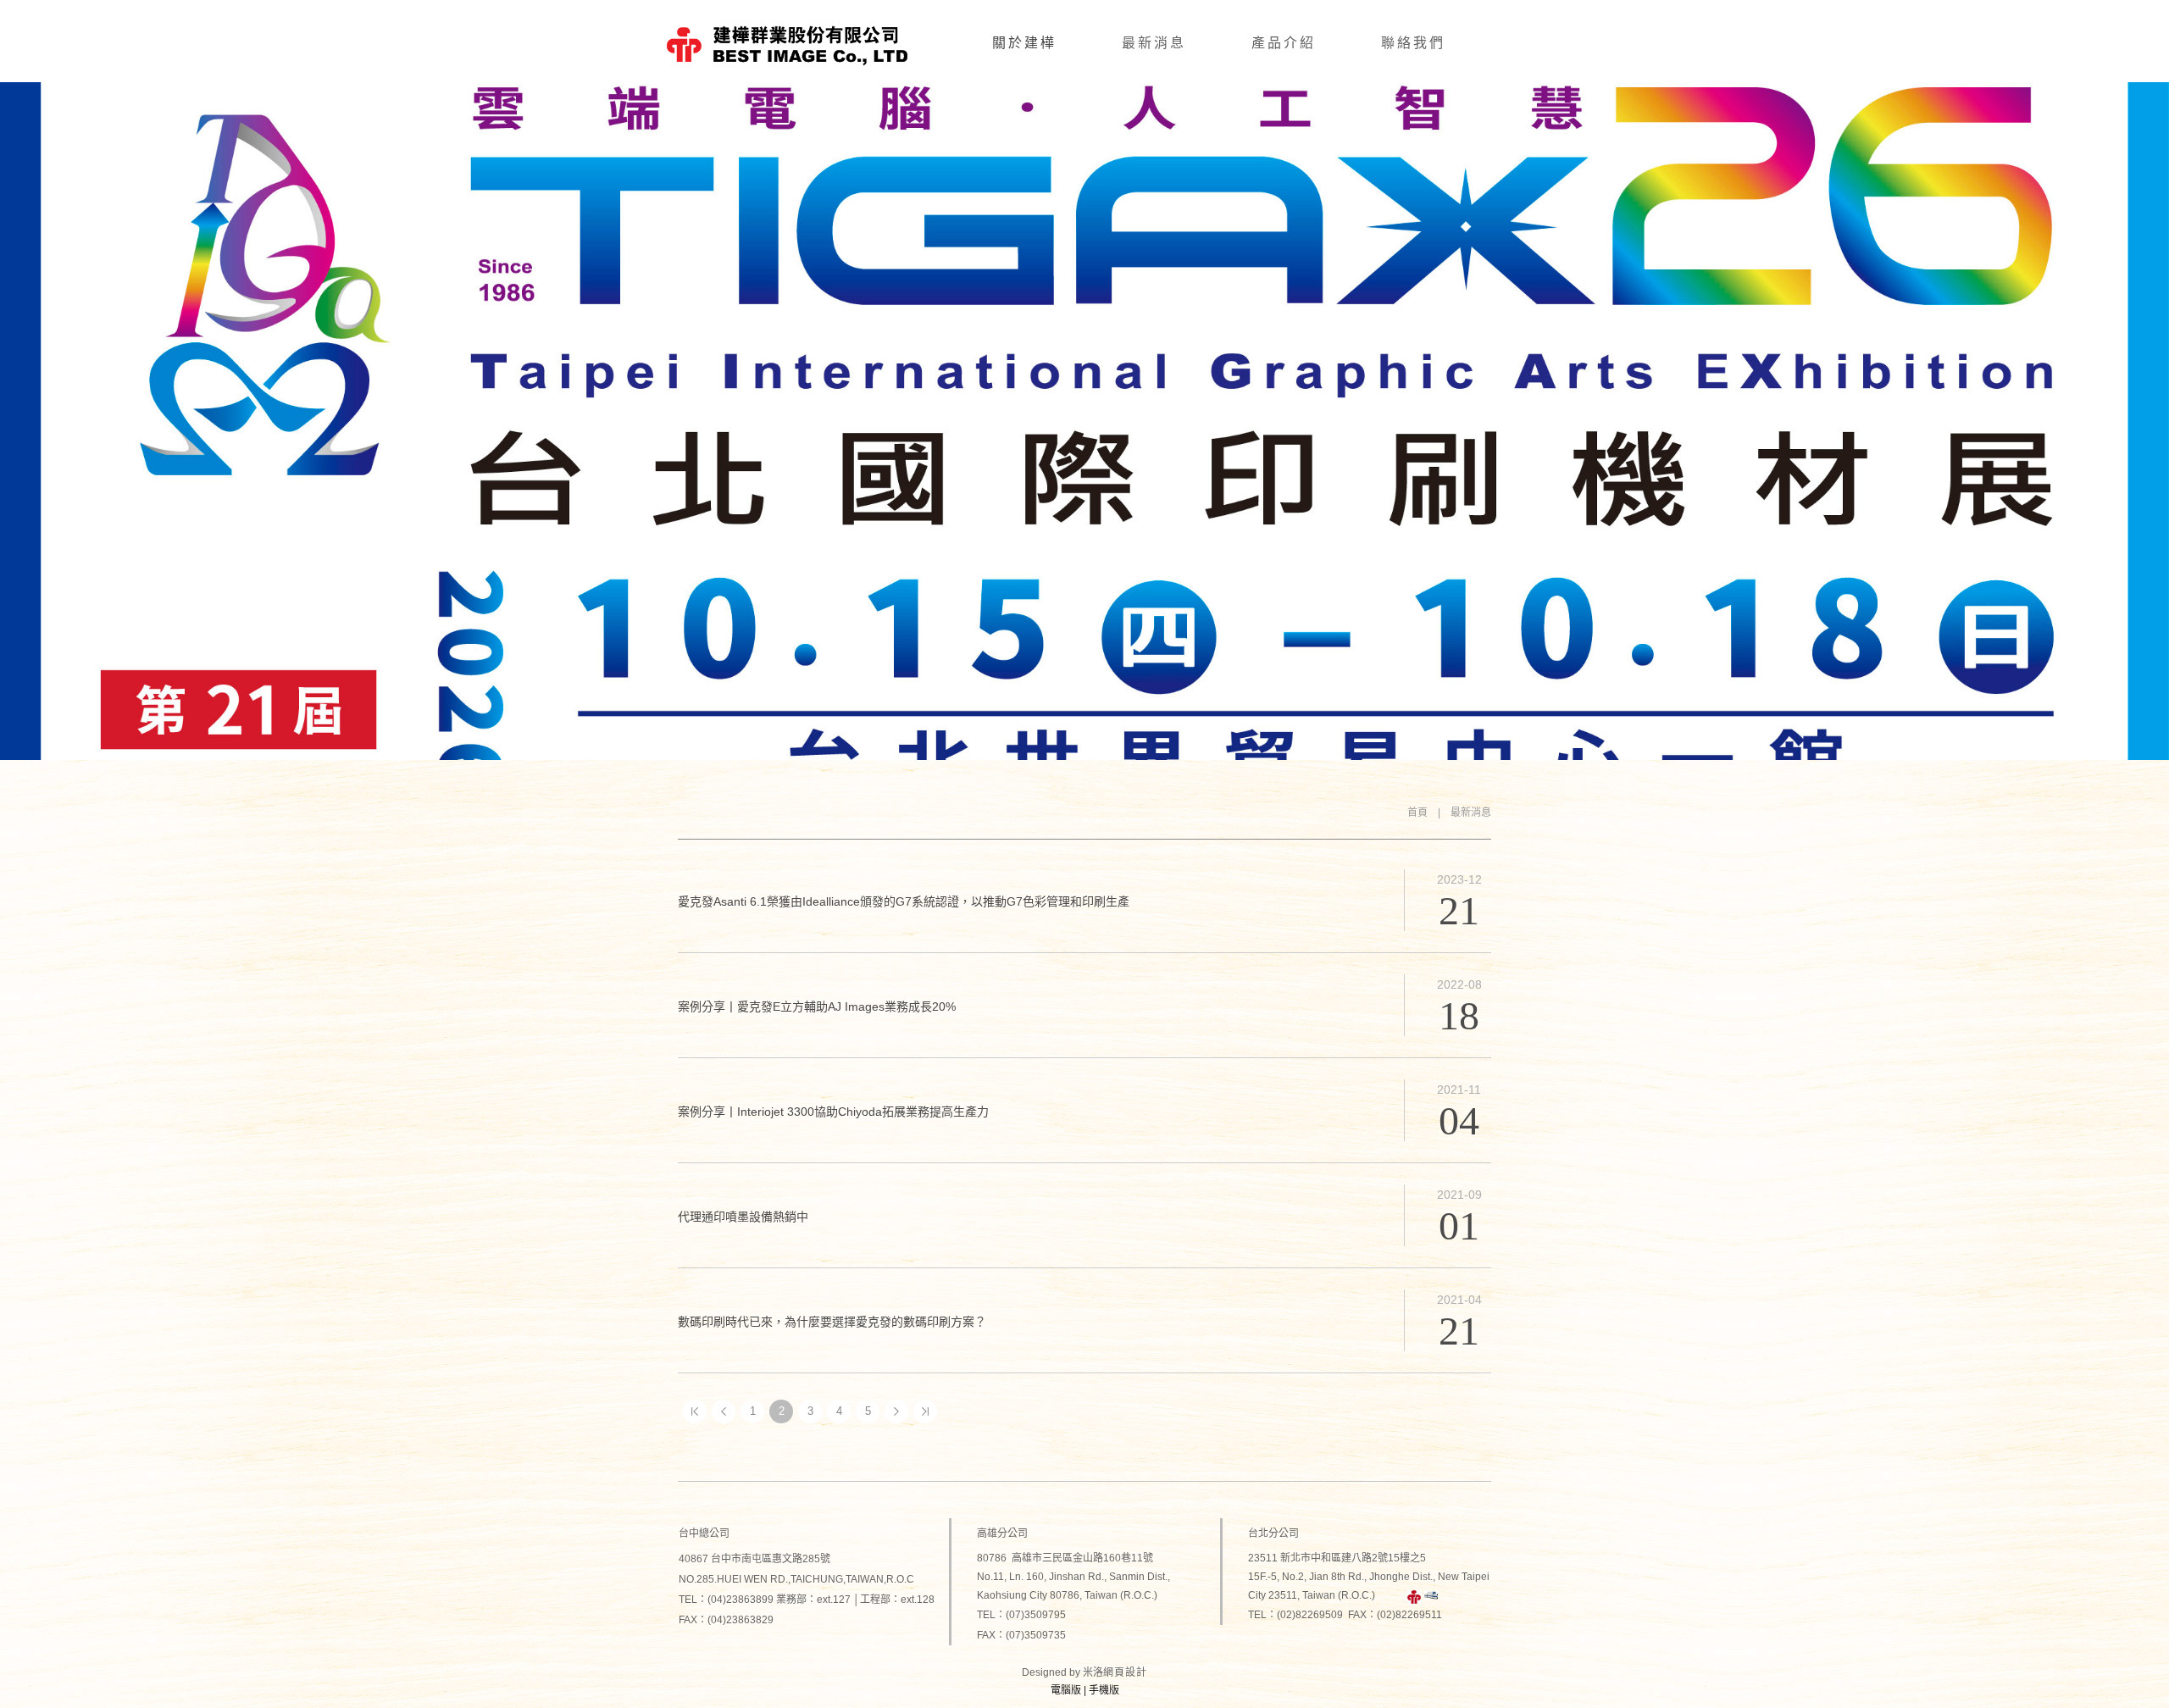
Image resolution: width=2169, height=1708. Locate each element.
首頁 (1417, 812)
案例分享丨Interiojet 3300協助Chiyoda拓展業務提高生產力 (833, 1112)
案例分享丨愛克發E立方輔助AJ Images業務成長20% (817, 1006)
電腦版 (1066, 1690)
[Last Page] (925, 1411)
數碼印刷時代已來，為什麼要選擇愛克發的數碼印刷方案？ (832, 1322)
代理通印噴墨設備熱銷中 (743, 1217)
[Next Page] (896, 1411)
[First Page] (695, 1411)
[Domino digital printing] (1431, 1597)
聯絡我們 (1413, 43)
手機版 (1104, 1690)
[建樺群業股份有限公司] (1414, 1597)
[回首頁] (787, 44)
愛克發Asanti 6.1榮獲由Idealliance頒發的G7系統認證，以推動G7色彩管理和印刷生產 (904, 901)
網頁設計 (1125, 1672)
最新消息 (1154, 43)
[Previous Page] (724, 1411)
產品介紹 (1284, 43)
